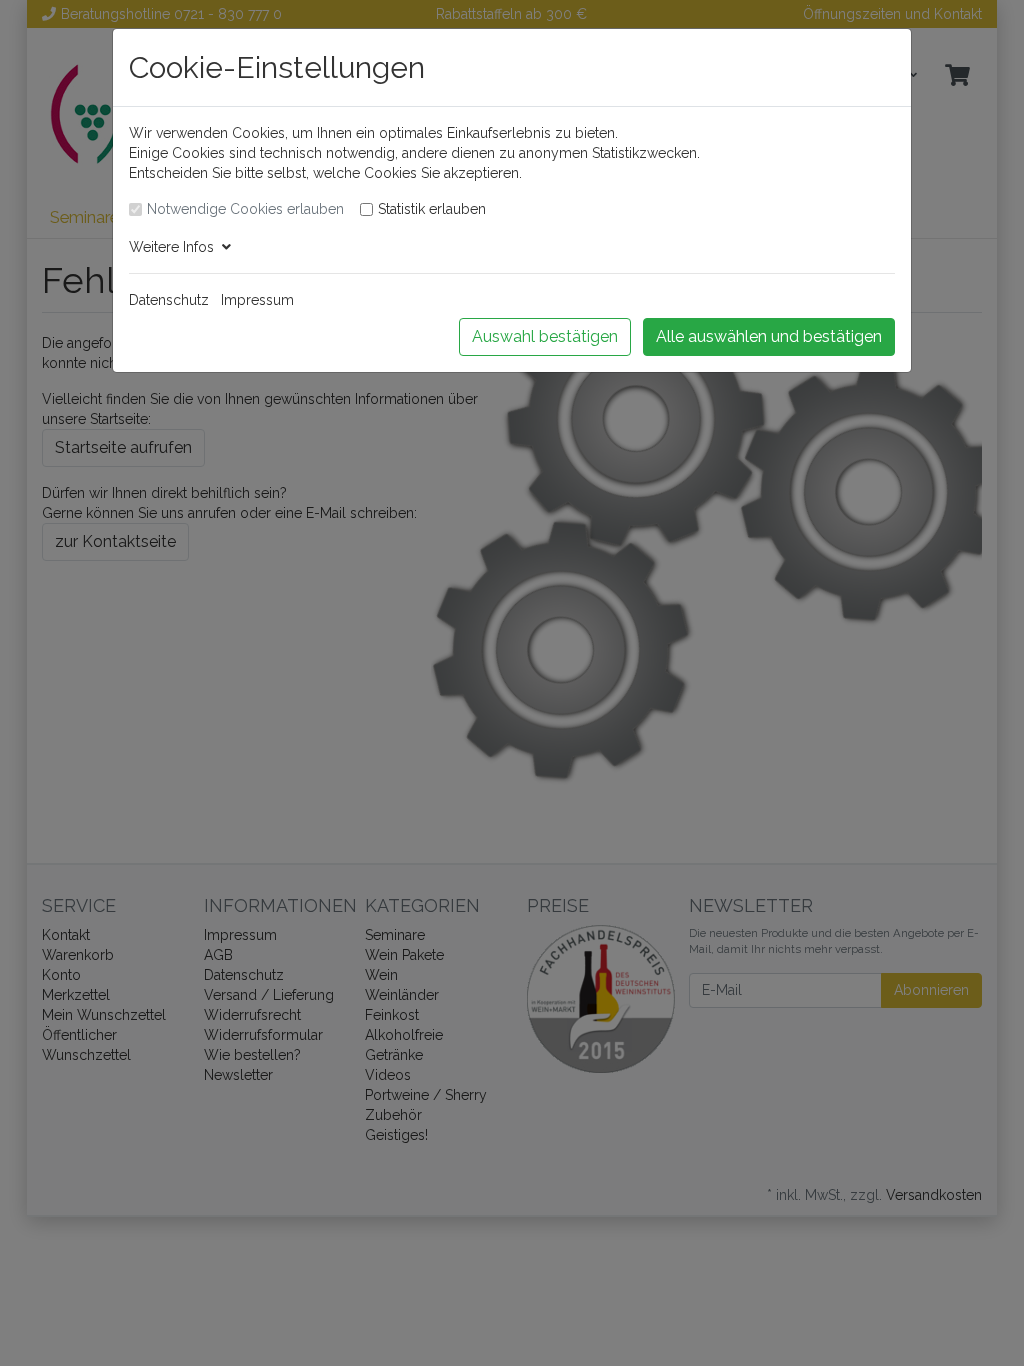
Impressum (257, 300)
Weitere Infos (175, 247)
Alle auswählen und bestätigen (769, 336)
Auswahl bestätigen (545, 336)
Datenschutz (169, 300)
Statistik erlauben (432, 209)
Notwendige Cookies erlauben (245, 209)
